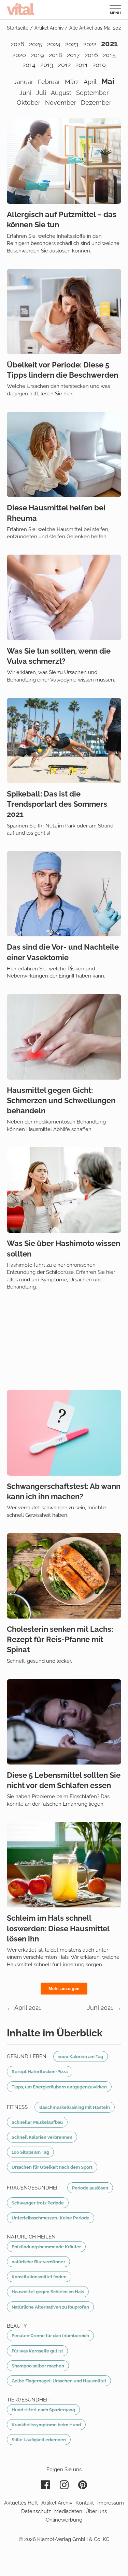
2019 (37, 55)
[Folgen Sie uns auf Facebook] (45, 2485)
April (90, 82)
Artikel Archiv (57, 2503)
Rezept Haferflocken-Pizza (40, 2071)
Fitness (17, 2107)
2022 (90, 44)
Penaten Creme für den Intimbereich (50, 2335)
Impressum (111, 2503)
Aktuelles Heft (21, 2503)
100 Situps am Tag (30, 2152)
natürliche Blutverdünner (38, 2262)
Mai (108, 81)
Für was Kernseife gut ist (37, 2351)
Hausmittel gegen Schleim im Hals (48, 2292)
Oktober (29, 103)
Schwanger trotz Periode (38, 2203)
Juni (25, 93)
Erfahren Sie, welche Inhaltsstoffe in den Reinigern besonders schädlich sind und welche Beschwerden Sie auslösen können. (63, 243)
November (61, 103)
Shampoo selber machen (38, 2366)
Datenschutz (36, 2511)
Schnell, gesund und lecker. (39, 1661)
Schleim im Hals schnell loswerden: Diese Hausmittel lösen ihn (58, 1928)
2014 (29, 65)
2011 (82, 65)
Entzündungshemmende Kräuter (46, 2247)
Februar (49, 82)
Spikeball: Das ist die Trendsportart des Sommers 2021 (57, 804)
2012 (64, 65)
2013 (47, 65)
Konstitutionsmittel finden (39, 2277)
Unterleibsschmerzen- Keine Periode (51, 2218)
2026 (17, 44)
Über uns (96, 2511)
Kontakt (85, 2503)
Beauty (17, 2326)
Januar (23, 82)
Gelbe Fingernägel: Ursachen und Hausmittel (59, 2381)
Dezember (96, 103)
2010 (99, 65)
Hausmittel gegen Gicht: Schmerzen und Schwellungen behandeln (61, 1100)
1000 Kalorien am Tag (81, 2056)
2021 (109, 44)
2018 (55, 55)
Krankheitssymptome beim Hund (46, 2425)
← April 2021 (24, 2008)
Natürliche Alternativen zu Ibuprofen (50, 2307)
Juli (41, 93)
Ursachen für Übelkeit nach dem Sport (52, 2167)
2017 (73, 55)
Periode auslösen (90, 2188)
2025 (36, 44)
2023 (72, 44)
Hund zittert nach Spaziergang (43, 2410)
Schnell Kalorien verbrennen (42, 2137)
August (61, 93)
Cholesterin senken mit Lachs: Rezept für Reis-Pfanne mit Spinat (60, 1639)
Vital (20, 9)
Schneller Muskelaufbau (37, 2122)
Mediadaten (68, 2511)
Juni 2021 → (104, 2008)
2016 (91, 55)
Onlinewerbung (64, 2520)
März (72, 82)
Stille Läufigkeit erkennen (39, 2440)
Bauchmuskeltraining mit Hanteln (75, 2107)
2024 (54, 44)
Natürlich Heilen (31, 2237)
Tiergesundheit (29, 2400)
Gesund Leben (27, 2056)
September (92, 93)
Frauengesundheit (34, 2188)
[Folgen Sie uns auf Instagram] (64, 2485)
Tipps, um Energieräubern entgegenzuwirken (59, 2087)
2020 (19, 55)
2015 (109, 55)
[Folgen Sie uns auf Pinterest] (83, 2485)
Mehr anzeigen (64, 1989)
